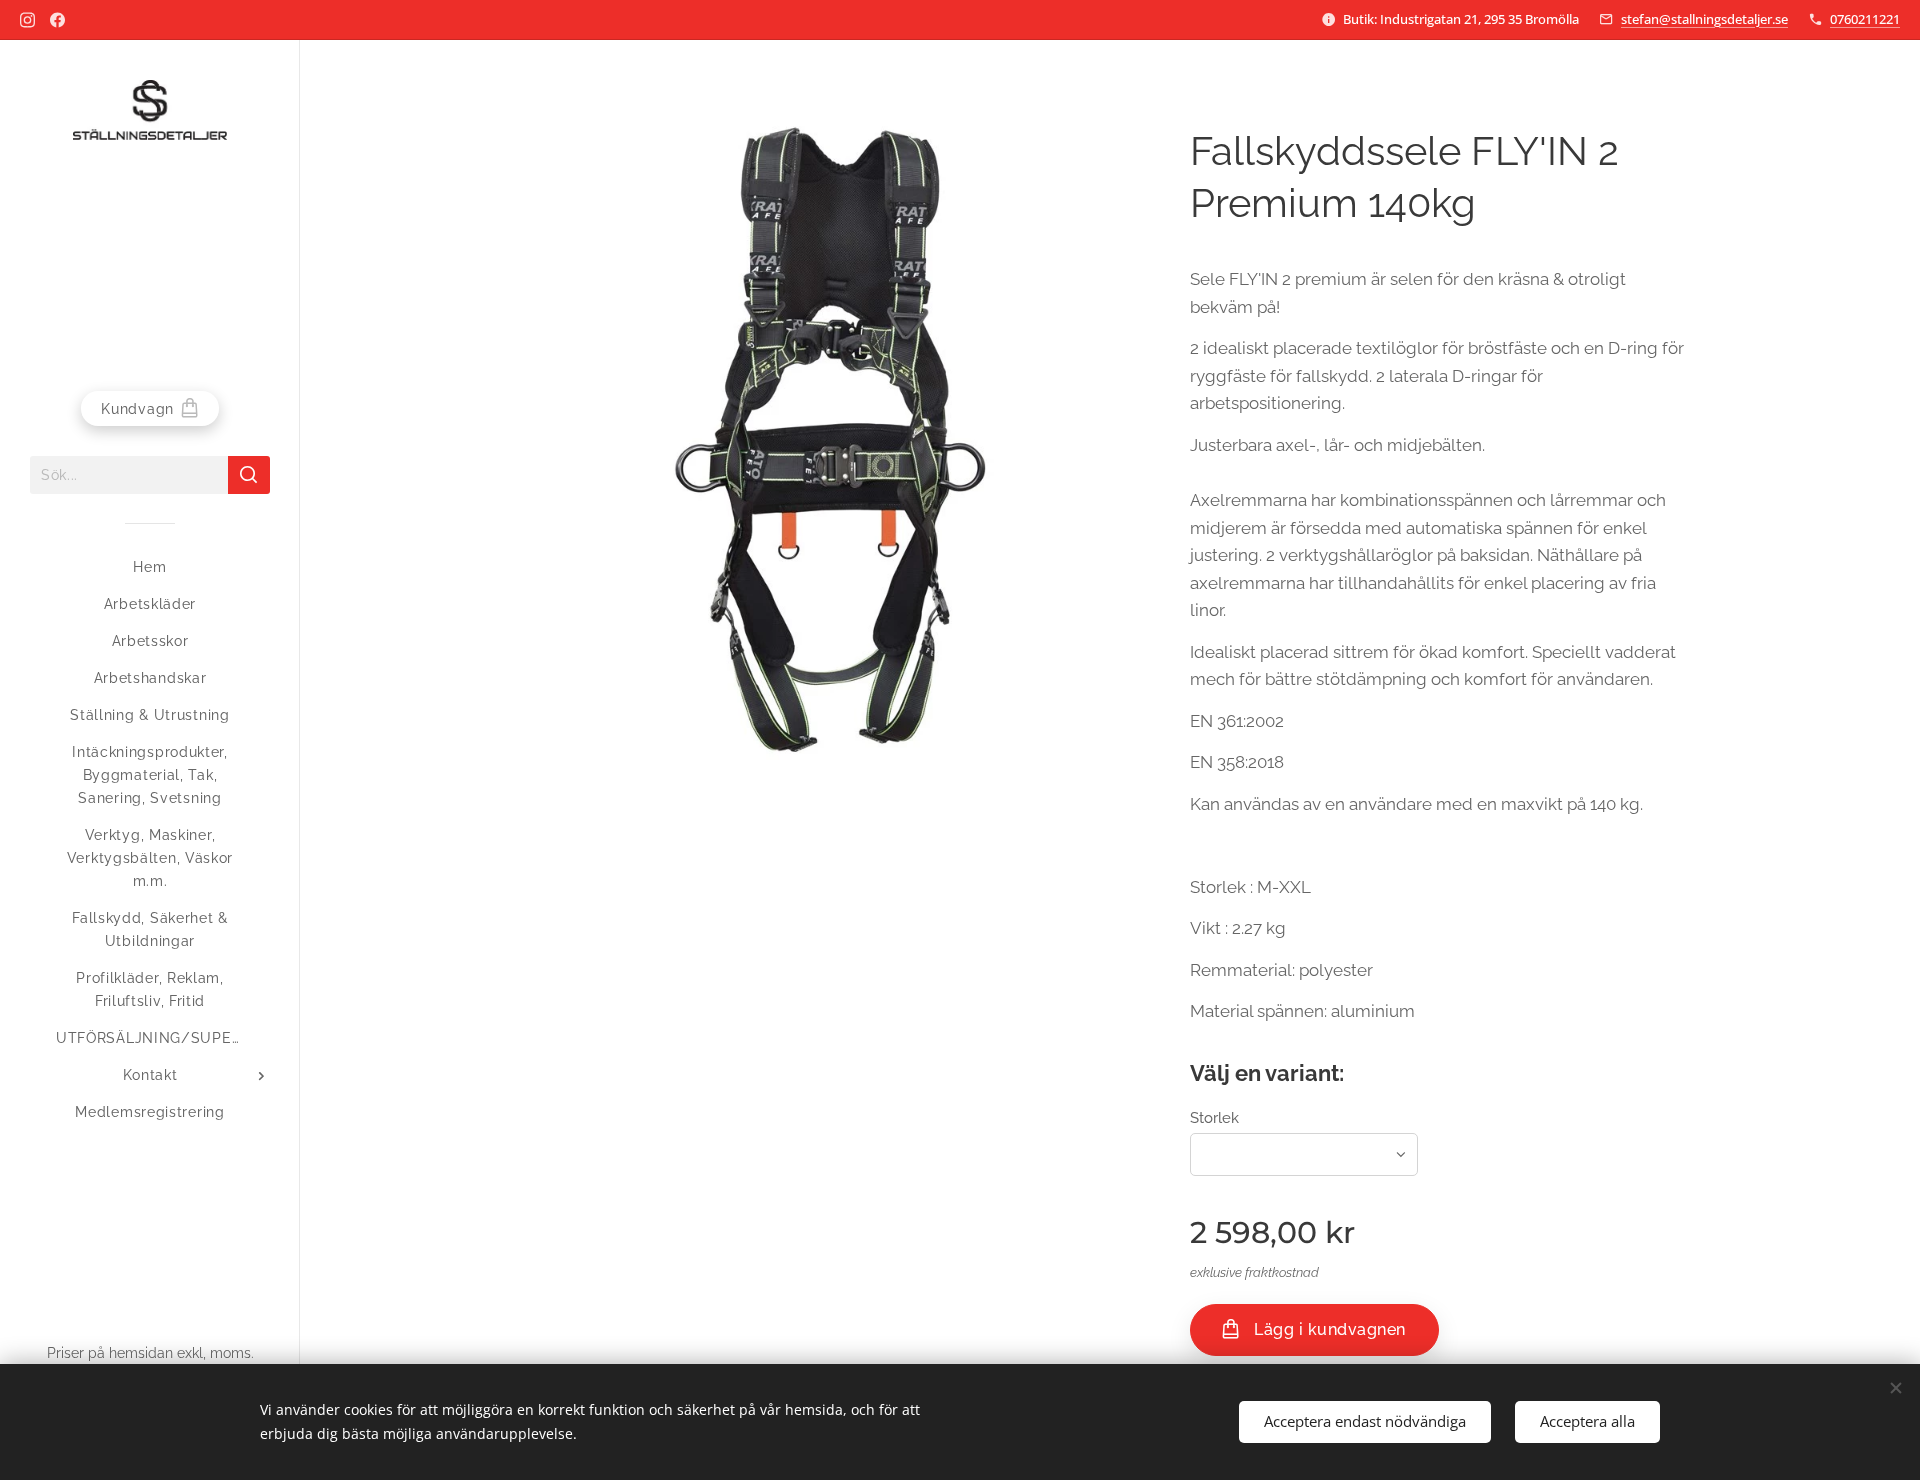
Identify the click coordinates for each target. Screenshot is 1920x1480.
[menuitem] (150, 567)
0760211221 (1865, 19)
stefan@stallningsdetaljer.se (1704, 19)
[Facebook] (57, 20)
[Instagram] (27, 20)
